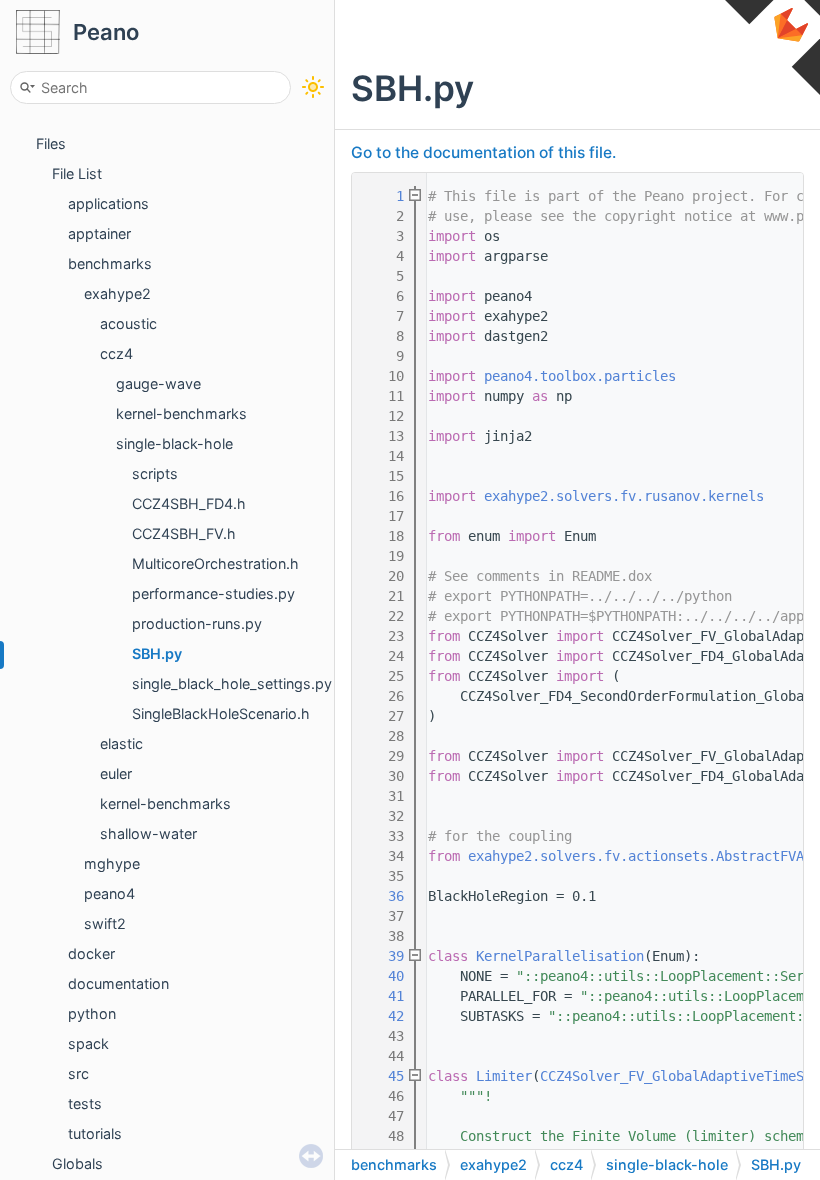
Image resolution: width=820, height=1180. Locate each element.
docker (91, 953)
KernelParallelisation (560, 956)
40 (384, 976)
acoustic (128, 323)
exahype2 (117, 293)
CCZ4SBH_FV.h (184, 533)
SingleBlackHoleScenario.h (221, 713)
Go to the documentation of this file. (483, 152)
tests (85, 1103)
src (78, 1073)
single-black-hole (174, 443)
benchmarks (110, 263)
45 (384, 1076)
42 (384, 1016)
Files (51, 143)
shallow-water (148, 833)
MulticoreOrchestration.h (215, 563)
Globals (77, 1163)
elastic (121, 743)
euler (116, 773)
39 (384, 956)
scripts (155, 473)
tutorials (95, 1133)
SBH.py (157, 653)
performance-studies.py (213, 593)
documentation (118, 983)
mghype (112, 863)
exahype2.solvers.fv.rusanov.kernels (624, 496)
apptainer (99, 233)
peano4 (109, 893)
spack (88, 1043)
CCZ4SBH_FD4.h (189, 503)
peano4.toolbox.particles (580, 376)
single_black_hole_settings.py (232, 683)
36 (384, 896)
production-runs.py (197, 623)
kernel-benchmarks (181, 413)
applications (108, 203)
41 (384, 996)
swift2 (105, 923)
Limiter (504, 1076)
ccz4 (116, 353)
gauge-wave (158, 383)
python (92, 1013)
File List (77, 173)
